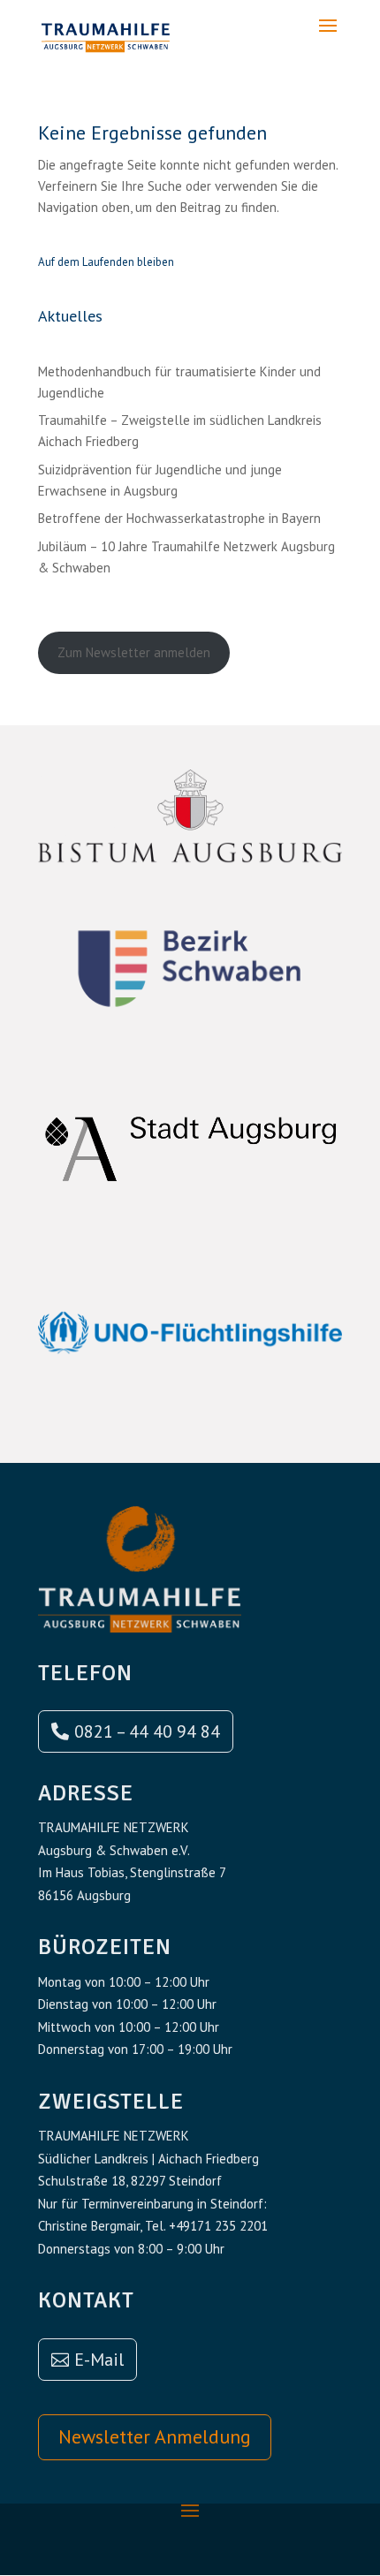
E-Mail (99, 2360)
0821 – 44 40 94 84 (147, 1731)
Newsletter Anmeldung (155, 2436)
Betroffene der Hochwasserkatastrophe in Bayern (179, 518)
